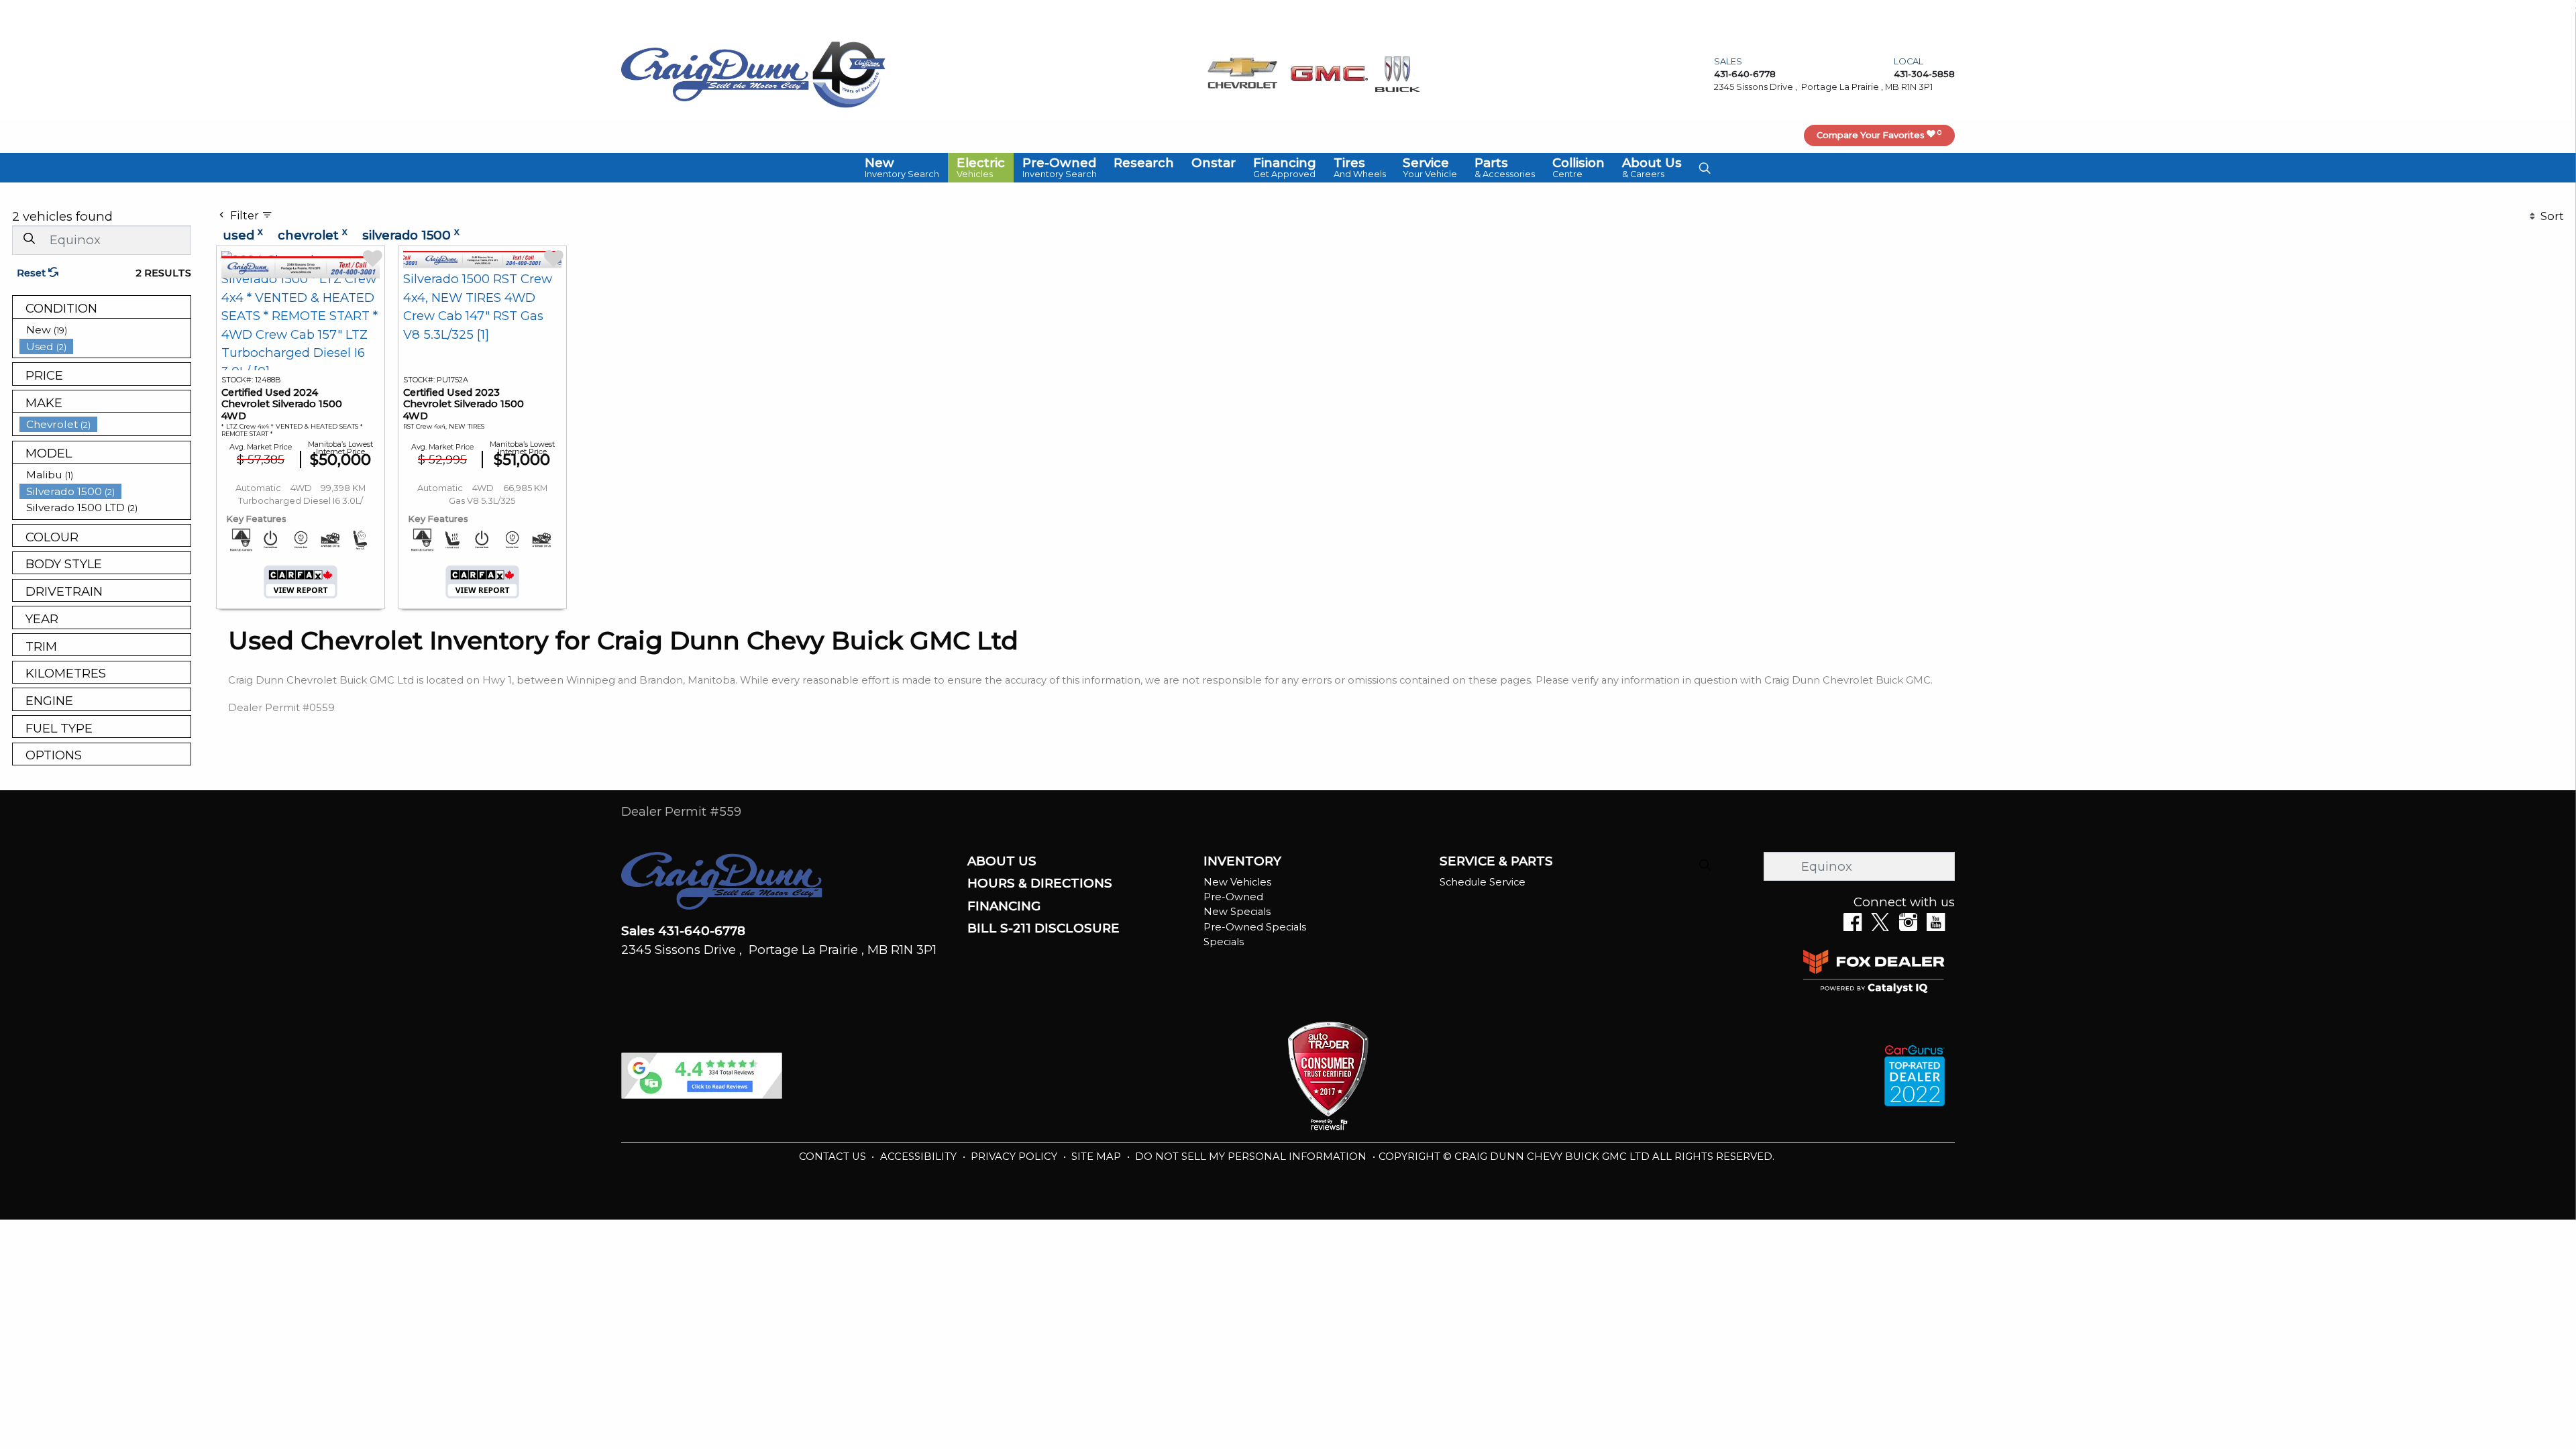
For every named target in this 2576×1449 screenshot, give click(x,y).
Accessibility (920, 1157)
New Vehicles (1237, 882)
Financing (1004, 906)
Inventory (1242, 861)
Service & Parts (1496, 861)
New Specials (1237, 912)
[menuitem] (105, 330)
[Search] (29, 239)
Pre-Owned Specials (1255, 927)
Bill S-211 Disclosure (1043, 928)
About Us (1002, 861)
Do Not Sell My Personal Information (1252, 1157)
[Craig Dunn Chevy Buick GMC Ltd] (715, 73)
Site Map (1097, 1157)
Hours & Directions (1040, 883)
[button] (902, 168)
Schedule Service (1483, 882)
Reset (33, 273)
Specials (1224, 942)
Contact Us (834, 1157)
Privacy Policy (1015, 1157)
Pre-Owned (1233, 897)
